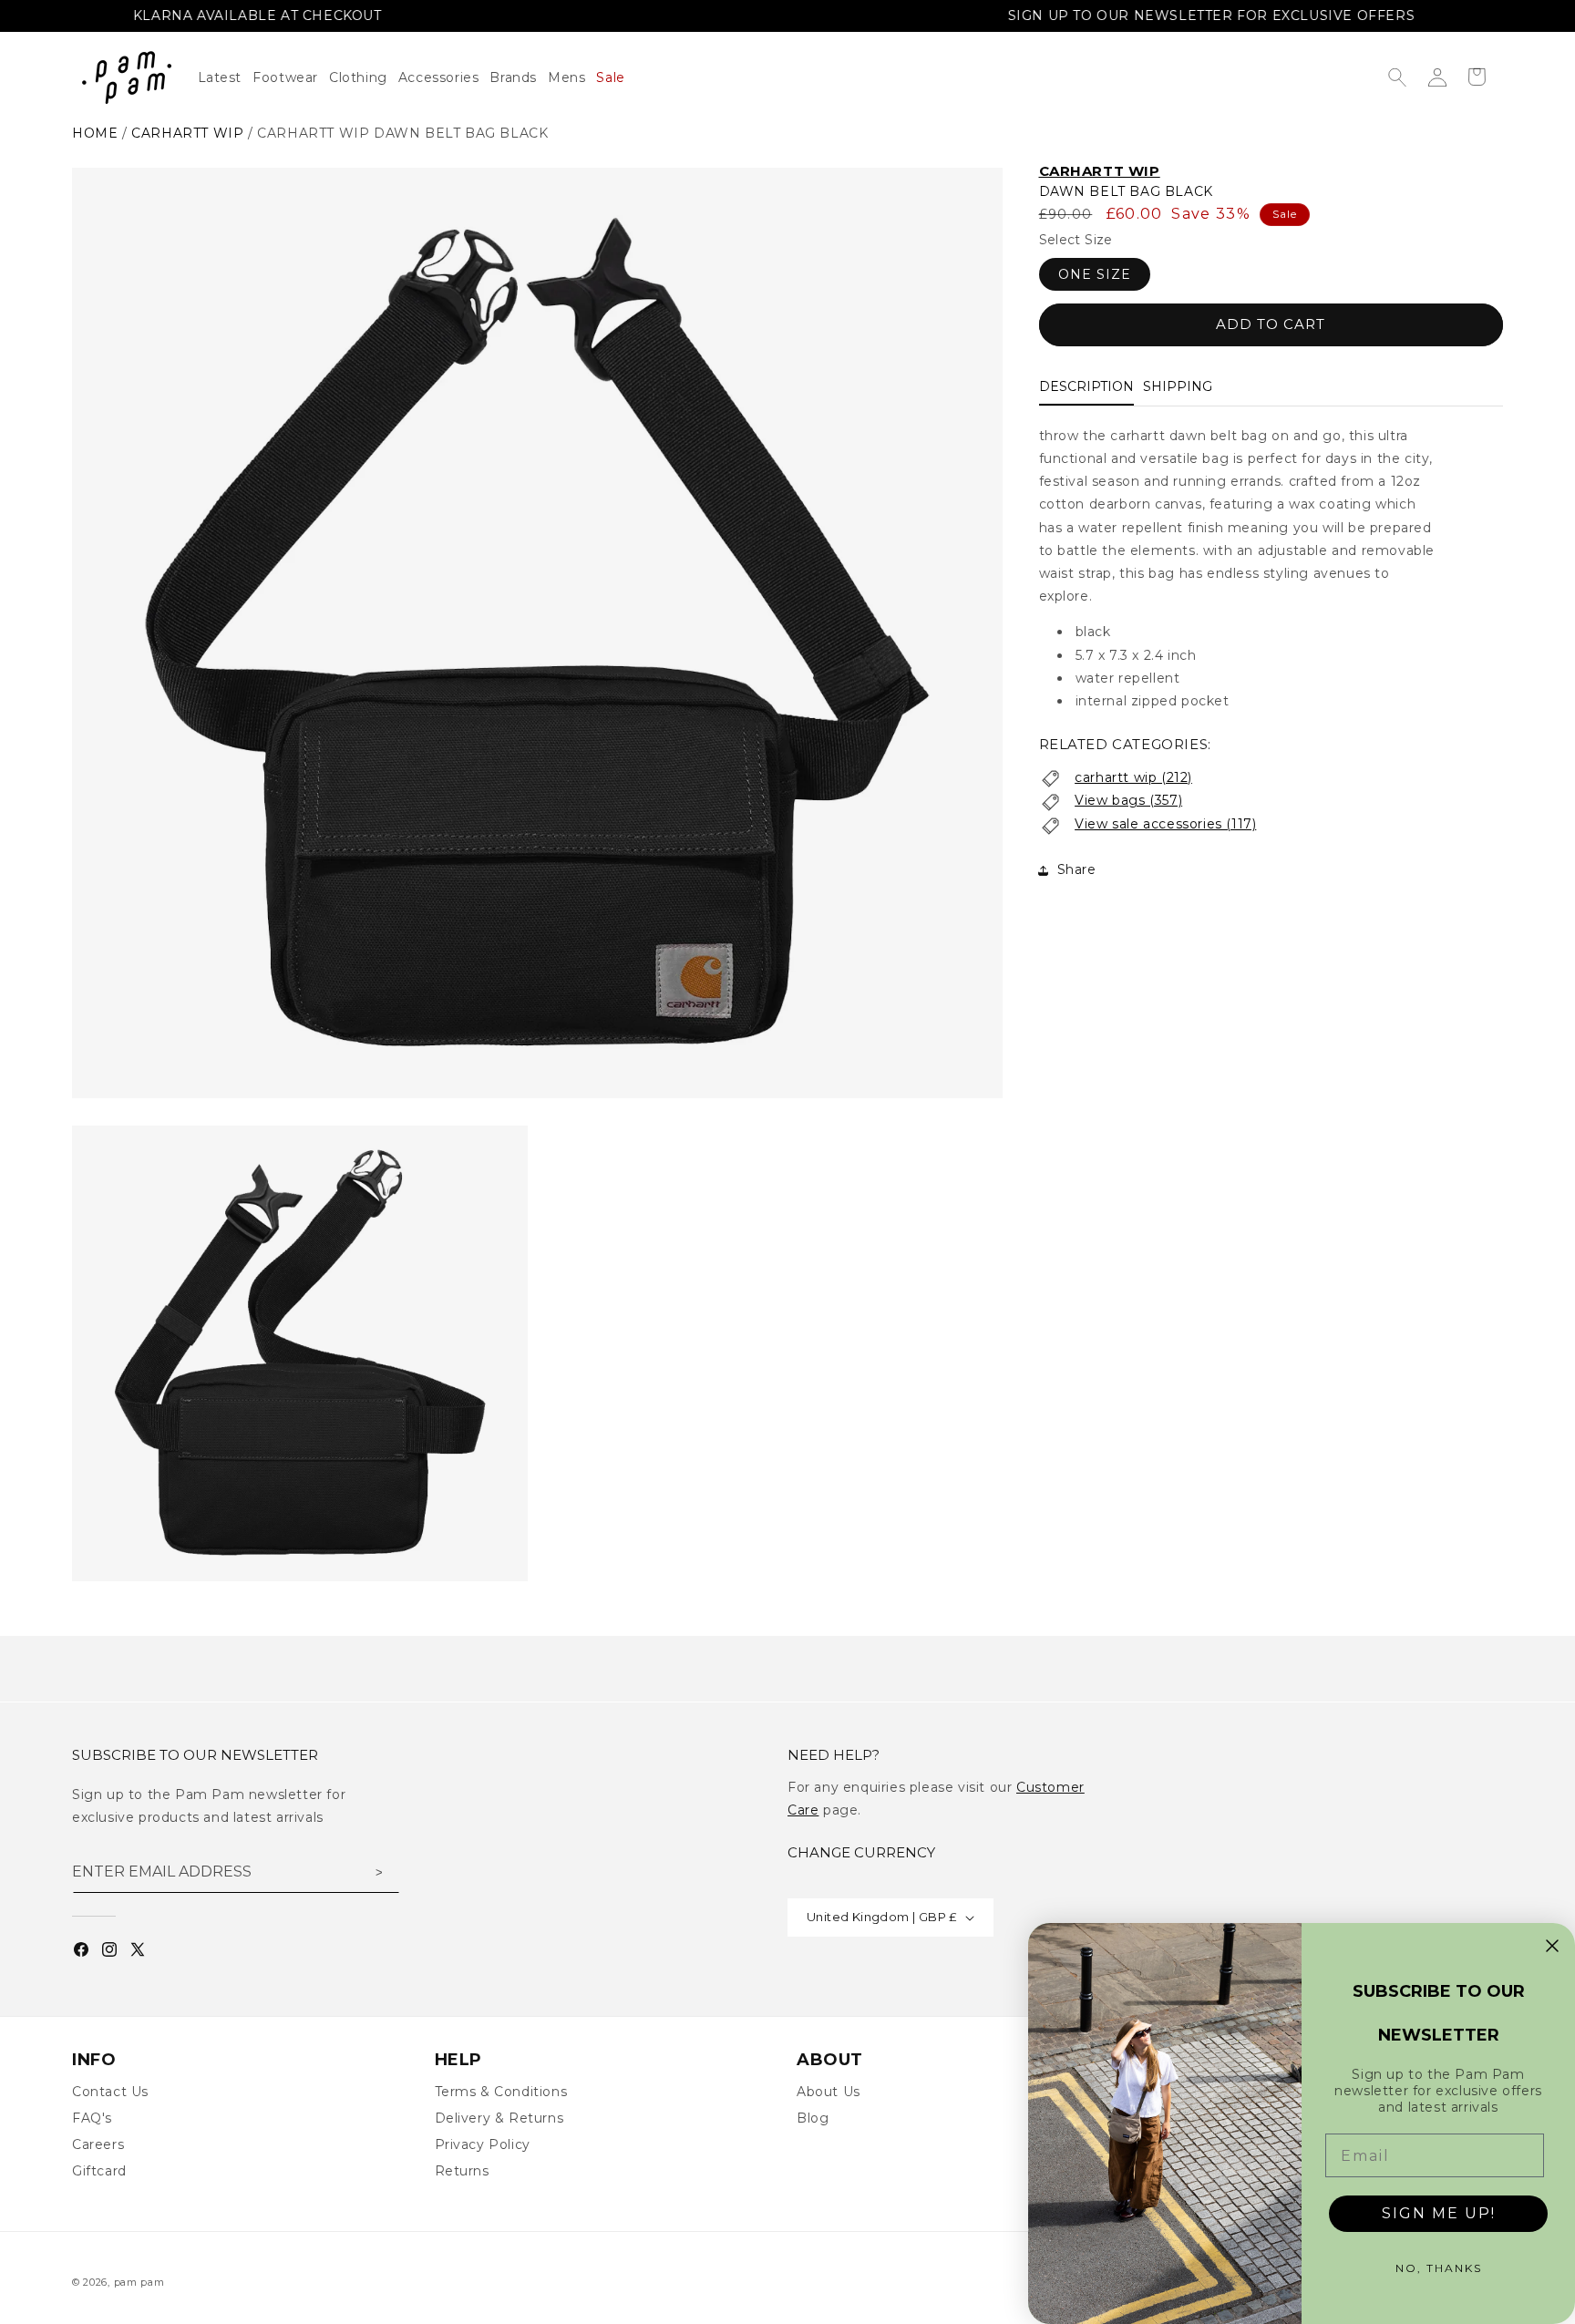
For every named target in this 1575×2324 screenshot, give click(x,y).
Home (95, 133)
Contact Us (110, 2092)
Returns (462, 2171)
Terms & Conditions (501, 2092)
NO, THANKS (1439, 2268)
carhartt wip (187, 133)
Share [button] (1077, 869)
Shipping (1178, 387)
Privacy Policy (483, 2144)
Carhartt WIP (1100, 171)
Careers (98, 2144)
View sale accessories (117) (1165, 825)
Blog (813, 2118)
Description (1086, 387)
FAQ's (92, 2118)
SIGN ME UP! (1439, 2213)
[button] (364, 77)
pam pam (139, 2282)
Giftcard (99, 2171)
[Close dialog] (1552, 1946)
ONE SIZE (1095, 275)
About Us (829, 2092)
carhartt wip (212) (1133, 778)
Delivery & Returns (499, 2118)
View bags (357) (1128, 801)
